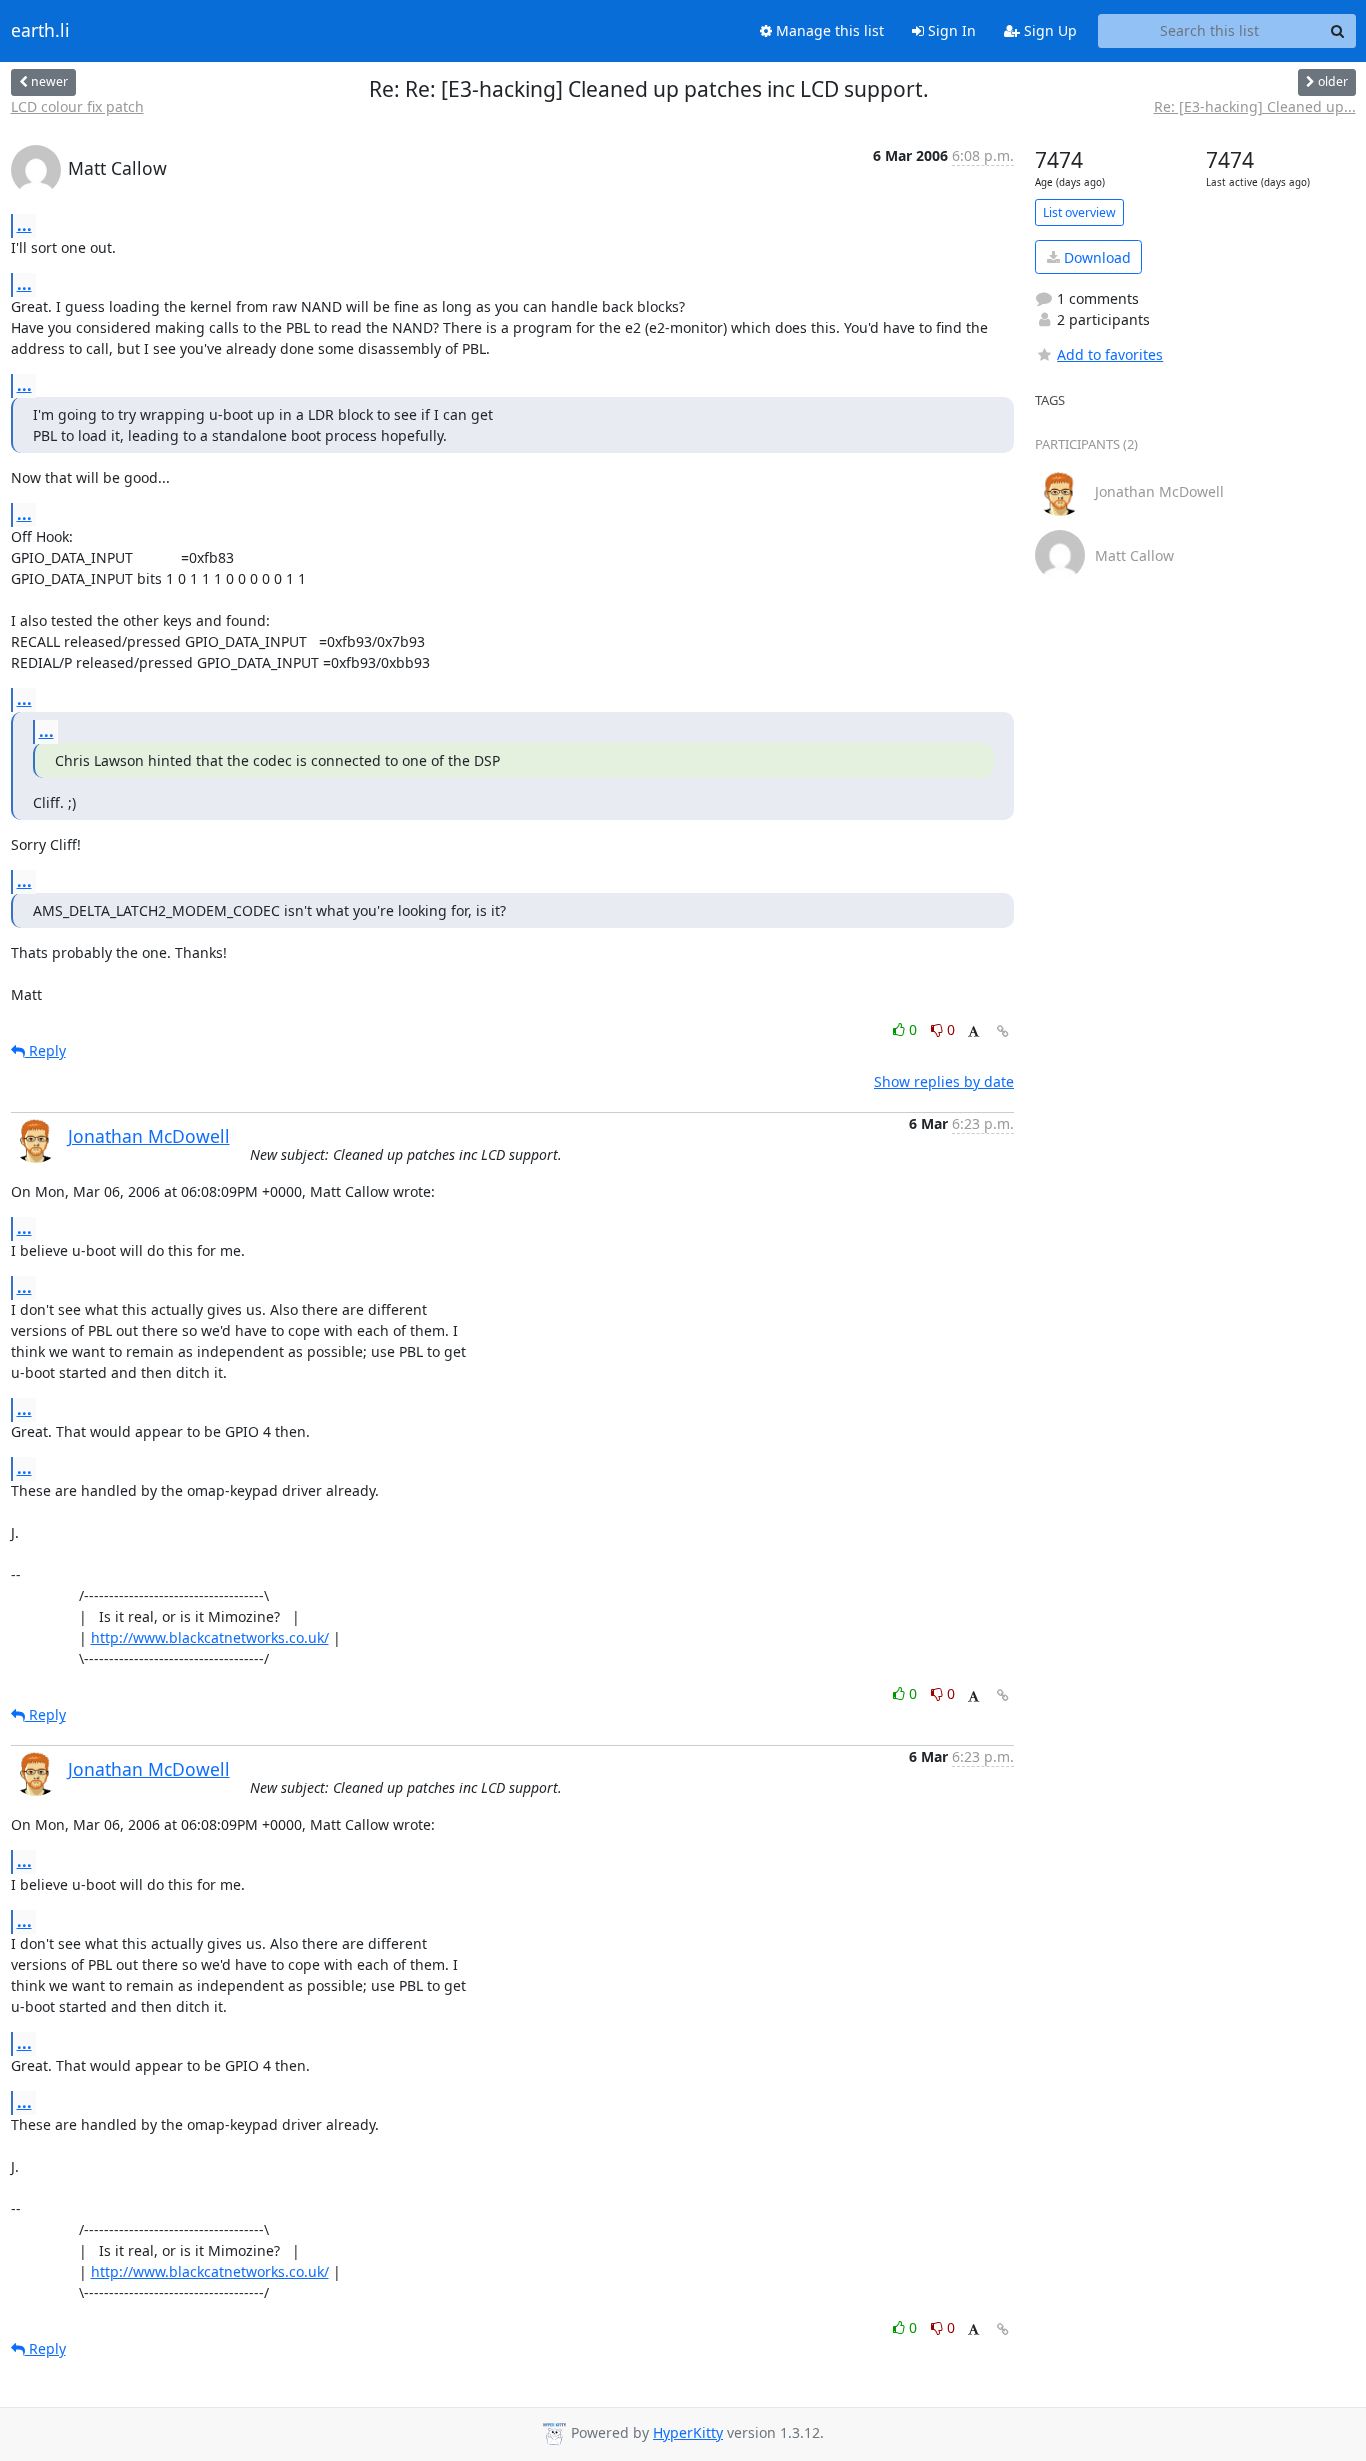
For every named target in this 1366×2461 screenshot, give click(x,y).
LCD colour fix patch (77, 106)
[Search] (1338, 31)
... (24, 225)
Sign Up (1048, 30)
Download (1095, 257)
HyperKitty (688, 2432)
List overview (1079, 212)
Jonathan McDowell (149, 1136)
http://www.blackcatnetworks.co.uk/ (210, 1637)
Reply (45, 1050)
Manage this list (828, 30)
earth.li (40, 31)
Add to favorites (1110, 354)
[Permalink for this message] (1003, 1031)
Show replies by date (944, 1081)
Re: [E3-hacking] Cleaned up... (1255, 106)
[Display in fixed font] (973, 1032)
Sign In (950, 30)
